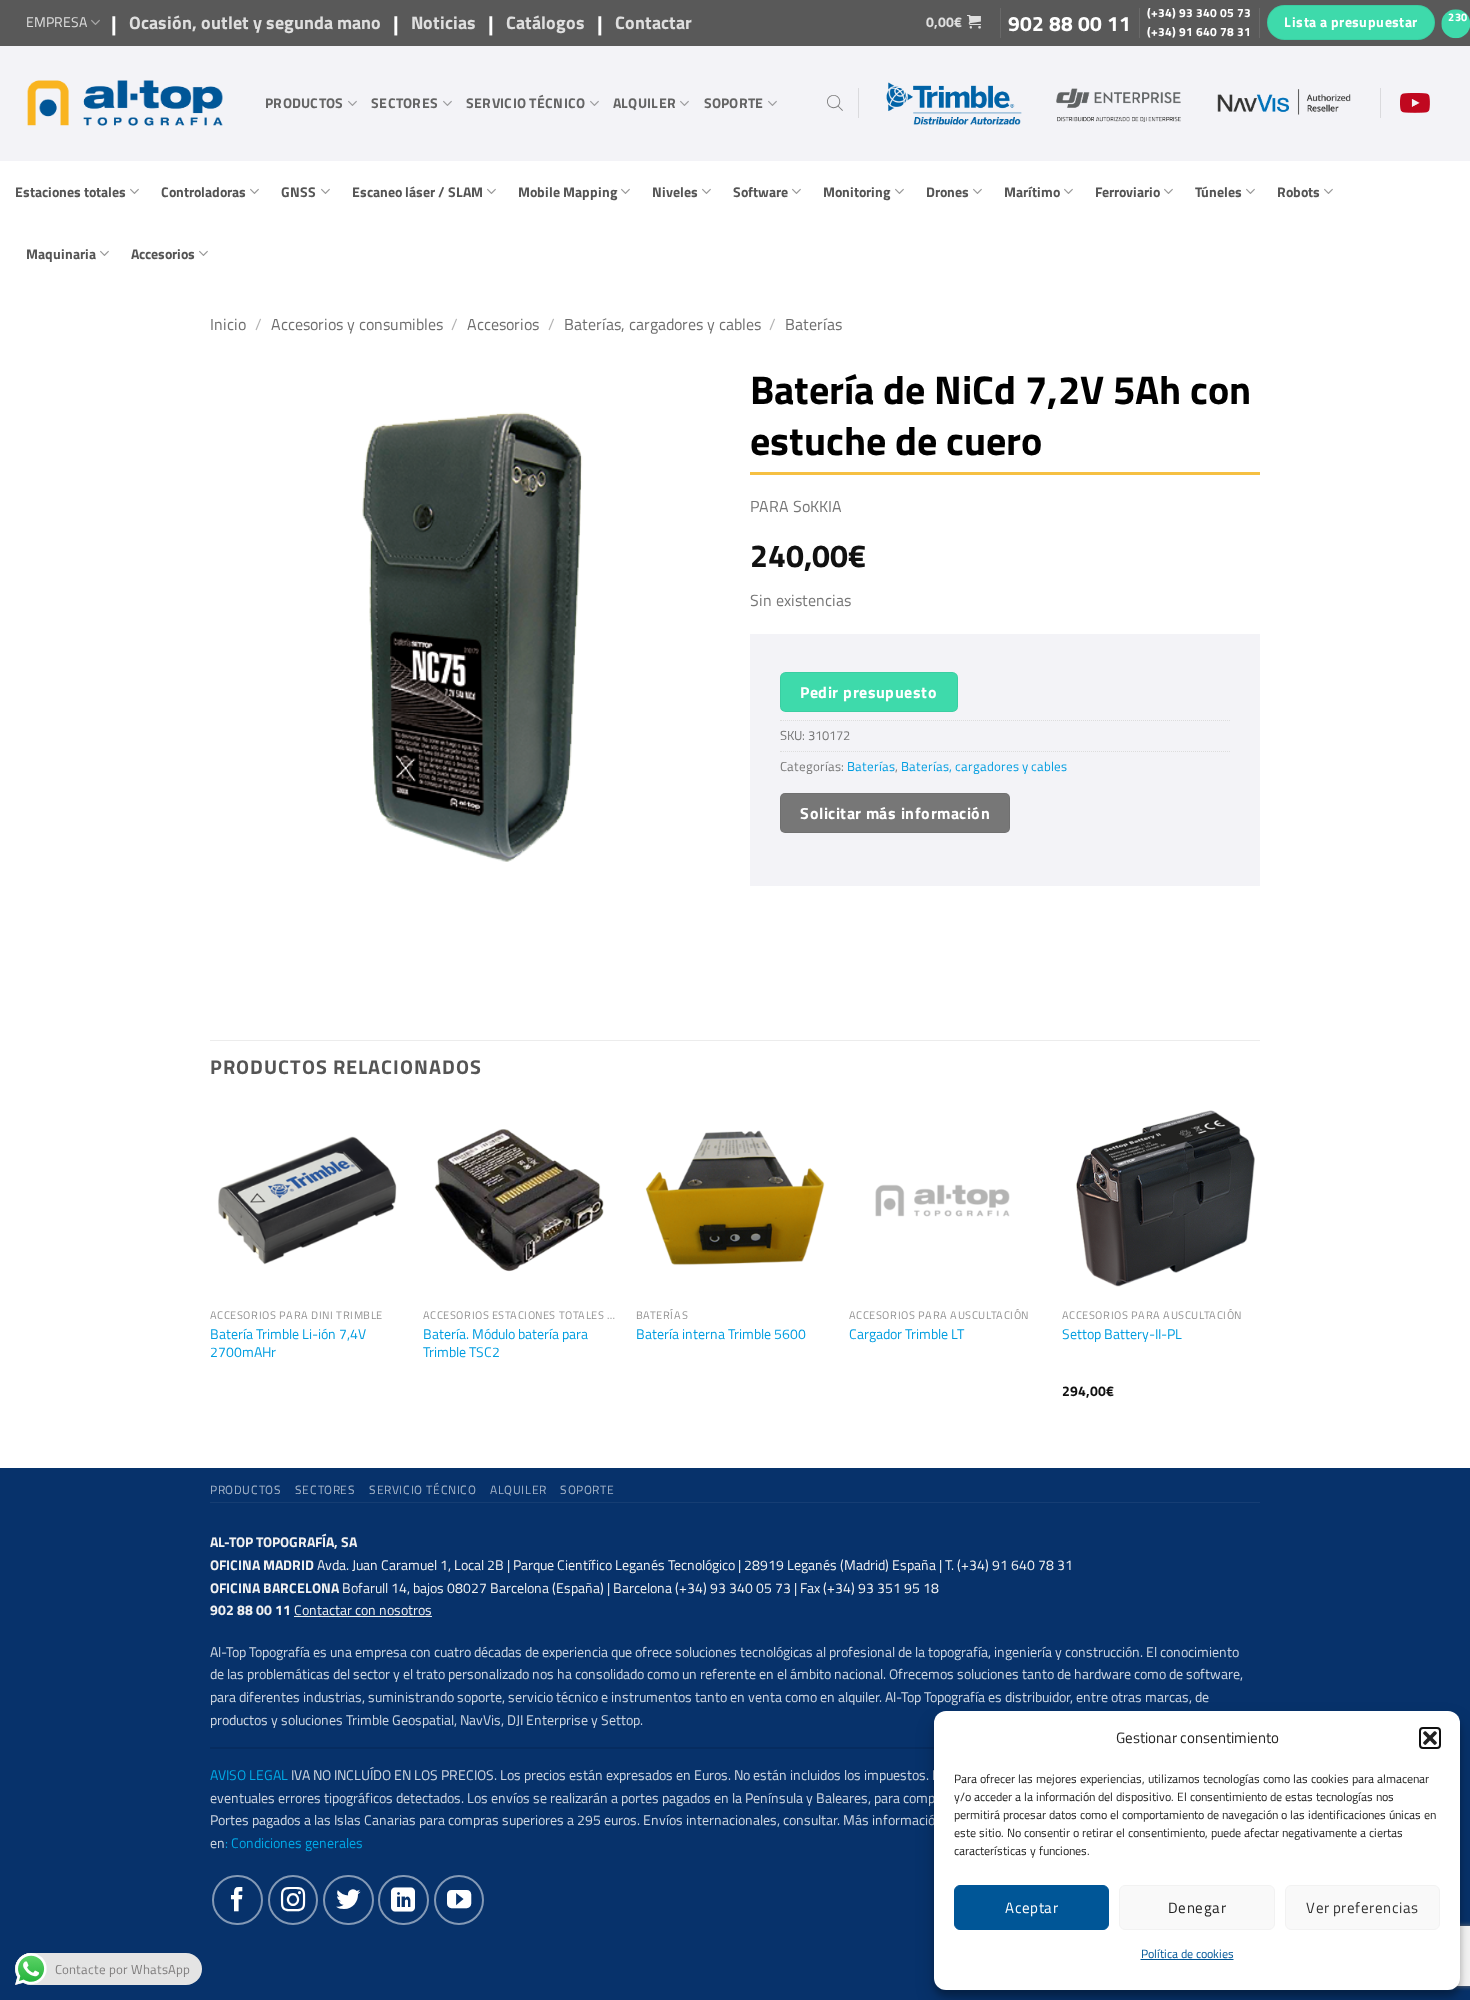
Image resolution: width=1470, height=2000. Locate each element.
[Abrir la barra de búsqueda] (835, 103)
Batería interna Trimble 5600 (721, 1334)
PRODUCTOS (304, 103)
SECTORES (404, 103)
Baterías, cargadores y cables (662, 324)
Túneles (1218, 192)
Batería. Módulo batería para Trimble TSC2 (505, 1343)
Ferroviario (1127, 192)
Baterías (813, 324)
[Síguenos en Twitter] (348, 1900)
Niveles (675, 192)
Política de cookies (1187, 1953)
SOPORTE (734, 103)
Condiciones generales (297, 1843)
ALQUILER (644, 103)
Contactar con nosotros (363, 1610)
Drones (947, 192)
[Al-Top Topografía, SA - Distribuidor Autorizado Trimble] (125, 103)
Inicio (228, 324)
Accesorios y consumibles (357, 324)
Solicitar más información (895, 813)
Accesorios (163, 254)
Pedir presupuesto (868, 692)
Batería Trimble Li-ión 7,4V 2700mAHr (288, 1343)
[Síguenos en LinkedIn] (403, 1900)
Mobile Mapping (567, 192)
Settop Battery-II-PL (1122, 1334)
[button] (1430, 1738)
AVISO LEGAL (249, 1775)
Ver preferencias (1362, 1907)
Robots (1298, 192)
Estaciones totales (70, 192)
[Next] (1254, 1268)
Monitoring (856, 192)
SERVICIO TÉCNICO (526, 103)
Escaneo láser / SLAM (417, 192)
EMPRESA (56, 22)
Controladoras (203, 192)
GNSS (298, 192)
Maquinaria (61, 254)
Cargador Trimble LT (906, 1334)
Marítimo (1032, 192)
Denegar (1197, 1907)
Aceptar (1031, 1907)
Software (760, 192)
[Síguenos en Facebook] (237, 1900)
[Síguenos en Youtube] (459, 1900)
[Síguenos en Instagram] (293, 1900)
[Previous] (211, 1268)
